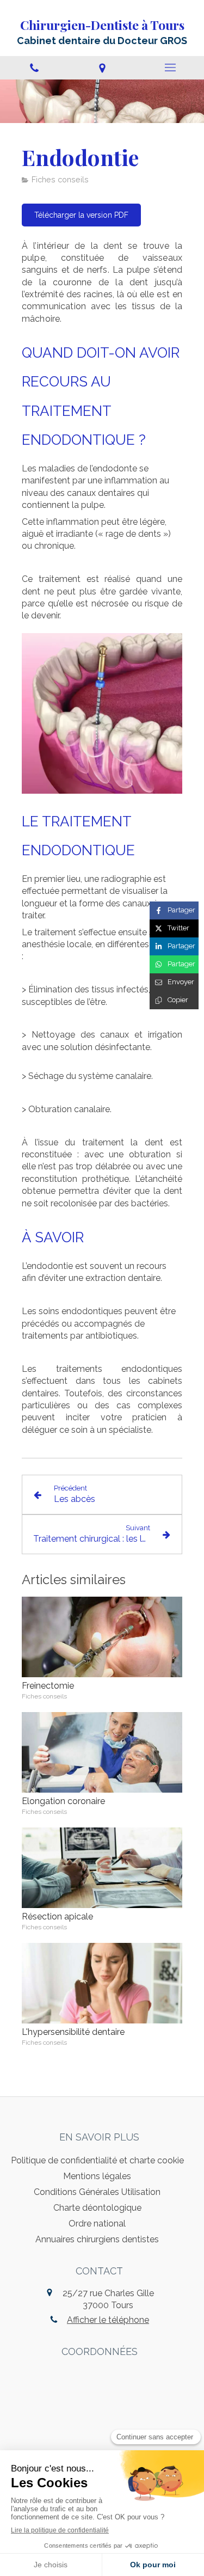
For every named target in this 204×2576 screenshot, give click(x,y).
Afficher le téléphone (108, 2320)
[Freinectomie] (102, 1637)
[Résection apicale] (102, 1868)
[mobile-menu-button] (170, 68)
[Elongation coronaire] (102, 1752)
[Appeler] (34, 68)
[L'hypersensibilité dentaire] (102, 1983)
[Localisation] (102, 68)
